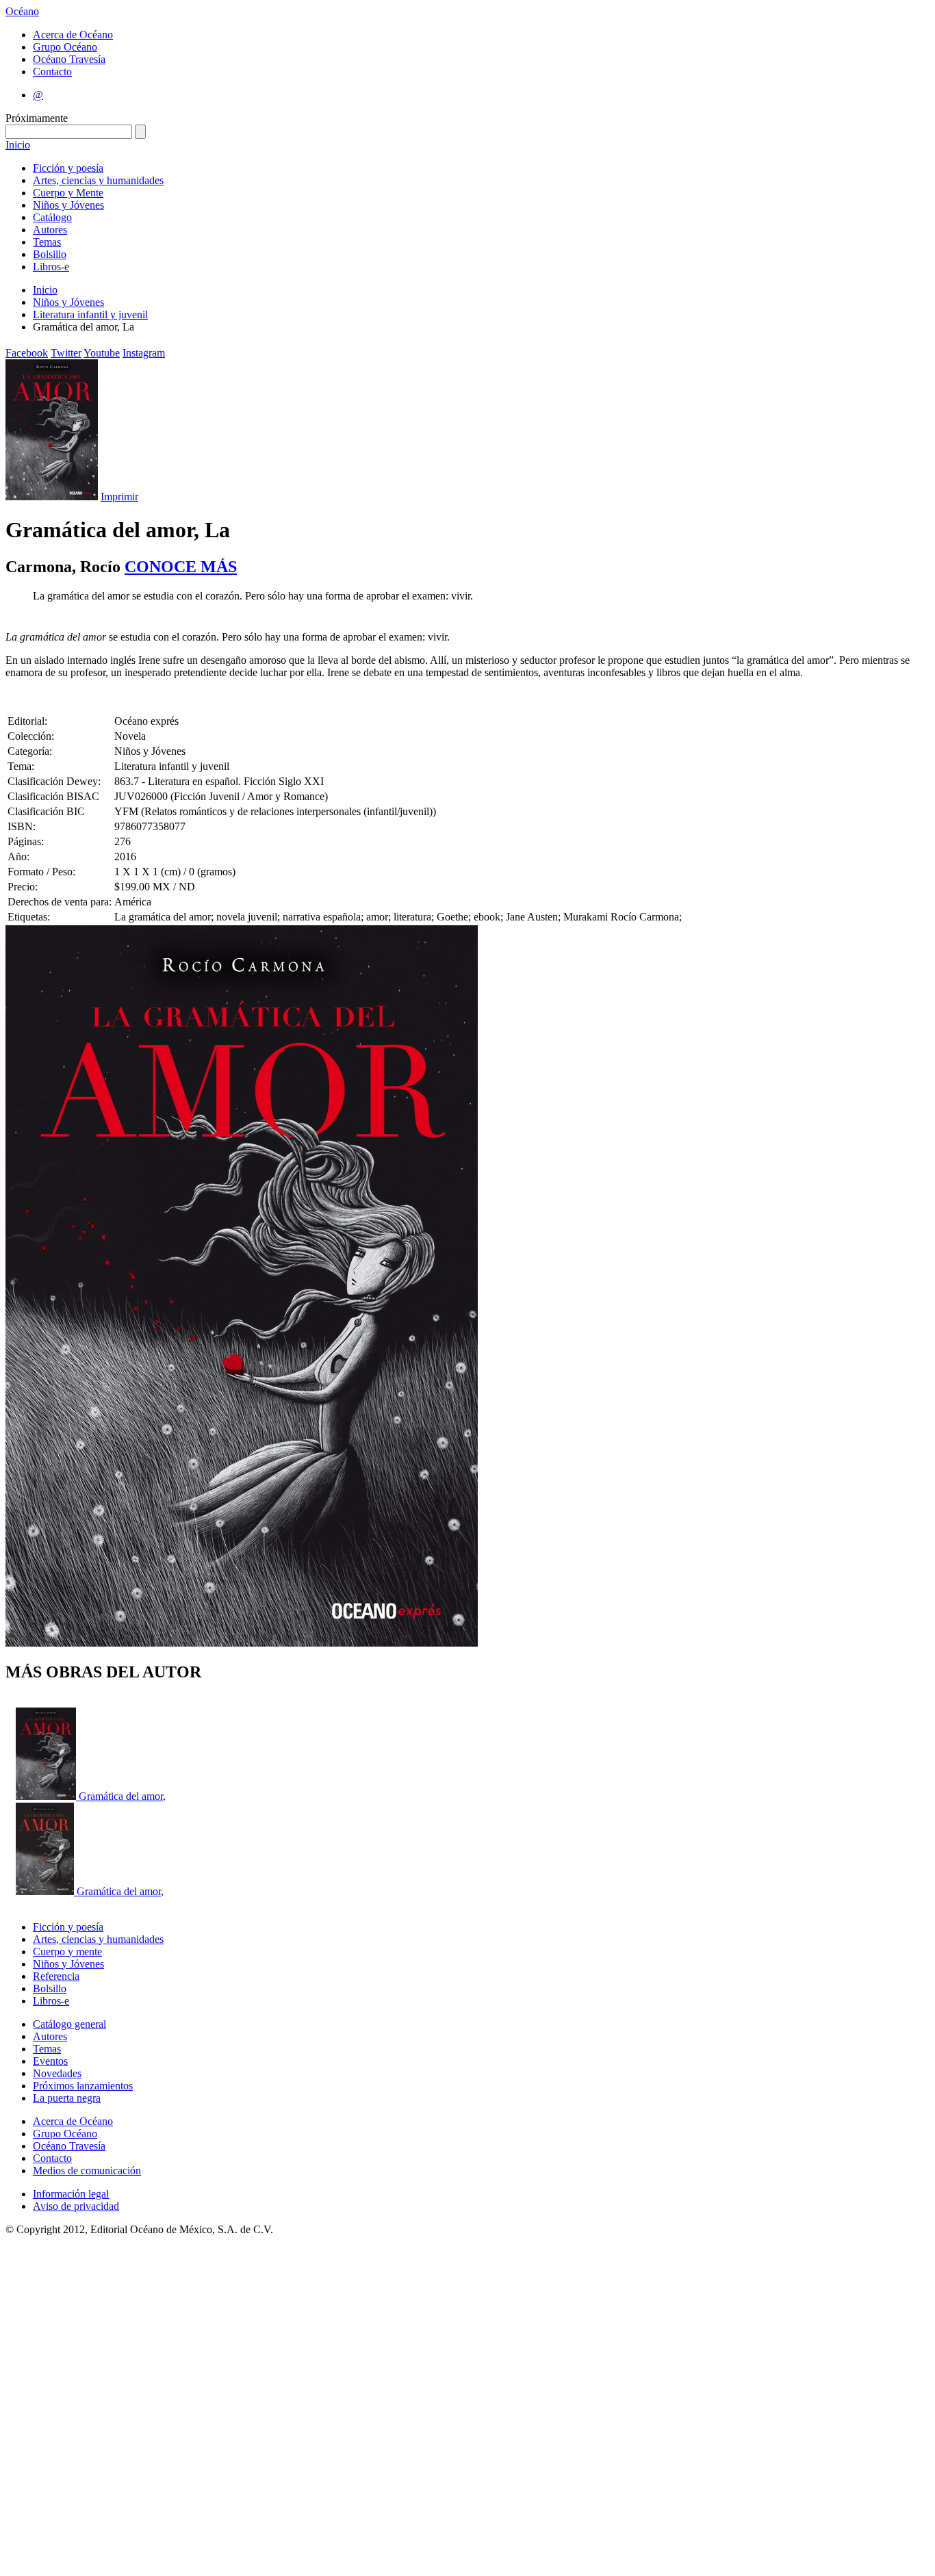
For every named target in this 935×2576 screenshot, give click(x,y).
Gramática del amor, (122, 1796)
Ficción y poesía (68, 168)
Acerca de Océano (73, 35)
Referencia (56, 1976)
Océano (22, 11)
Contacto (52, 72)
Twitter (66, 353)
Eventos (50, 2061)
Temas (47, 242)
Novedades (57, 2073)
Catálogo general (69, 2024)
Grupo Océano (65, 47)
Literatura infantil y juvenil (90, 314)
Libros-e (51, 267)
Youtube (102, 353)
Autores (50, 230)
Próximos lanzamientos (83, 2086)
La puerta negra (67, 2098)
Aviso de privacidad (76, 2206)
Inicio (18, 145)
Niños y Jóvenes (68, 205)
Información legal (71, 2194)
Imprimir (119, 497)
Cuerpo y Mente (68, 193)
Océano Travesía (69, 59)
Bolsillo (50, 254)
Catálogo (52, 217)
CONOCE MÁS (181, 567)
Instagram (144, 353)
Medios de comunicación (87, 2171)
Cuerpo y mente (67, 1952)
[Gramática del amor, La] (47, 1796)
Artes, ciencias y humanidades (98, 180)
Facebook (27, 353)
